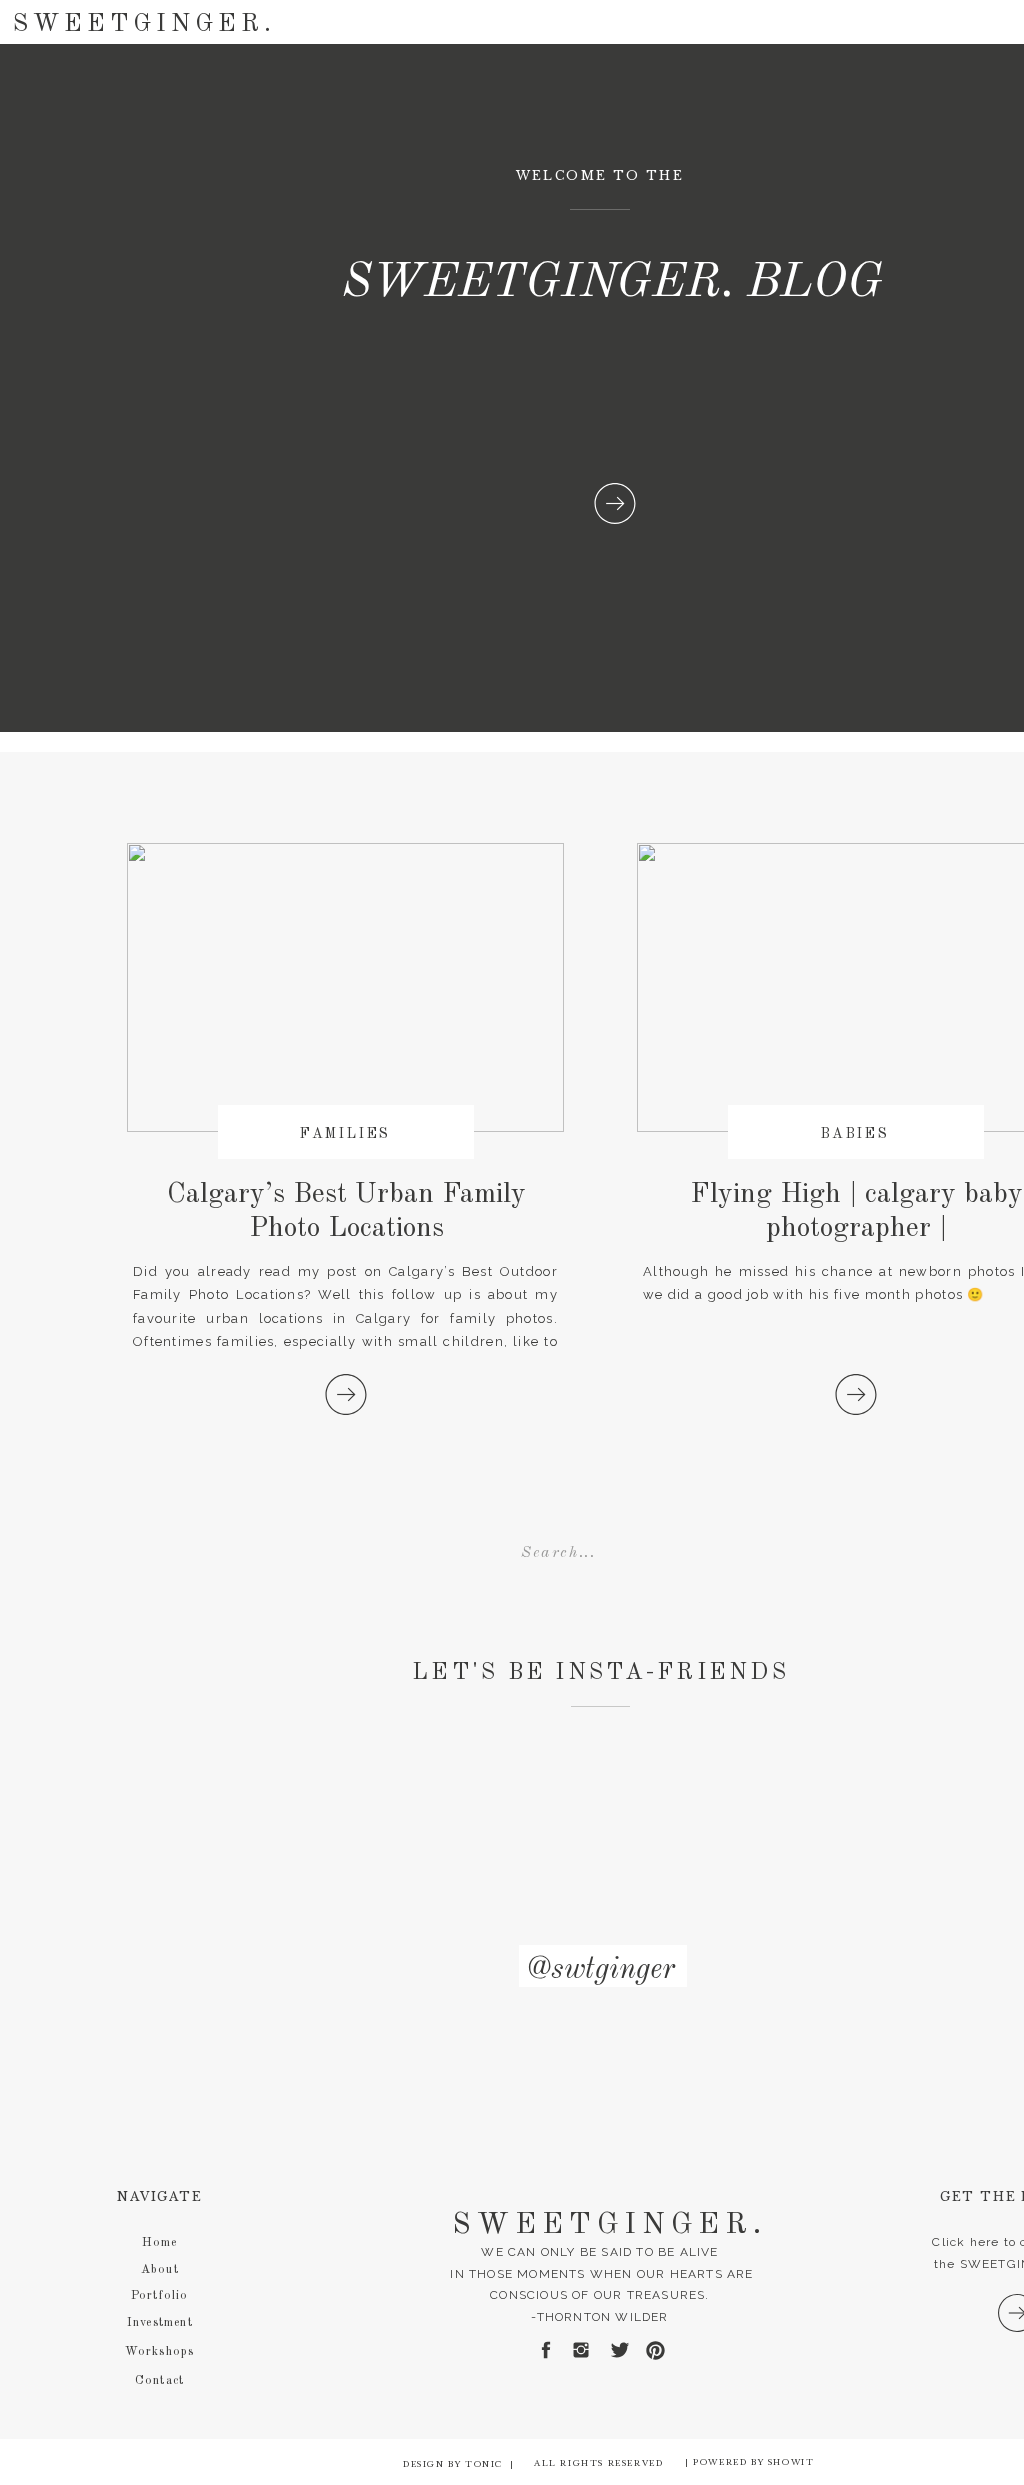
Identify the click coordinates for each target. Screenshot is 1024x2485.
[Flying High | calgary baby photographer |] (856, 1394)
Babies (855, 1134)
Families (345, 1134)
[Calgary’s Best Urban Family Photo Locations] (346, 1394)
